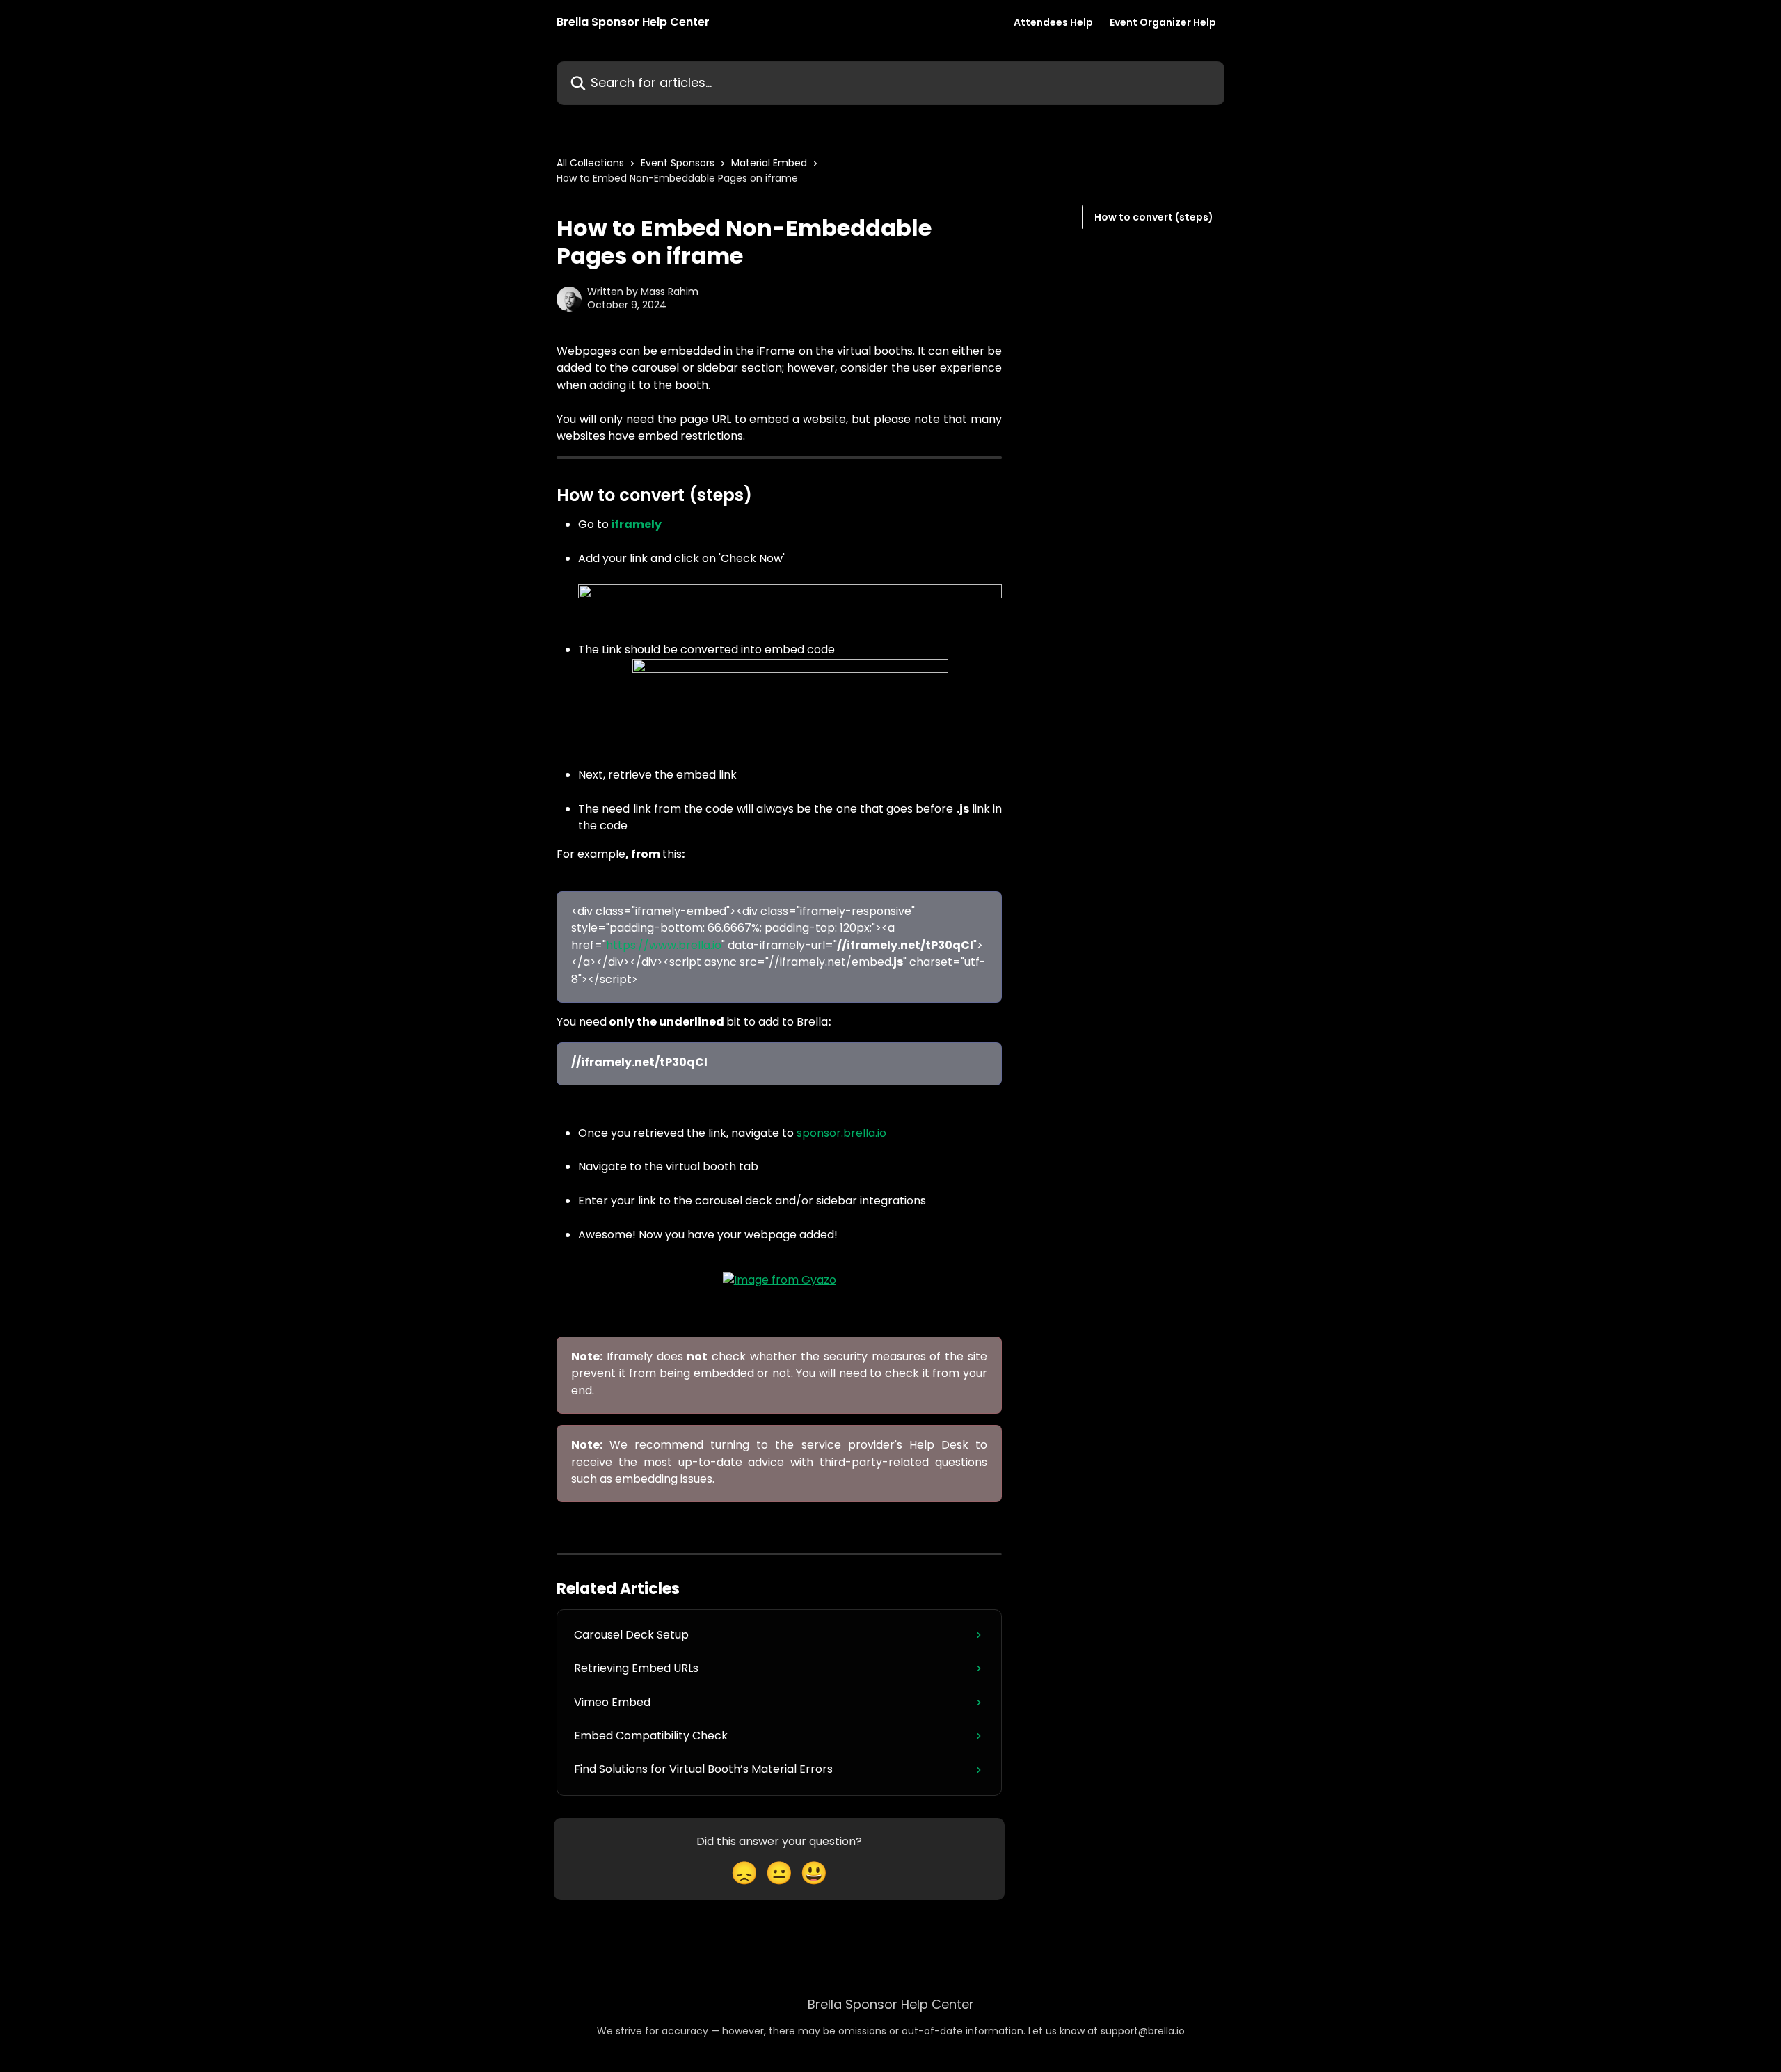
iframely (636, 524)
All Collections (590, 163)
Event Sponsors (678, 163)
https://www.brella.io (664, 945)
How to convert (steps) (1154, 217)
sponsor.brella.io (841, 1133)
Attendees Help (1053, 22)
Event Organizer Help (1163, 22)
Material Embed (769, 163)
